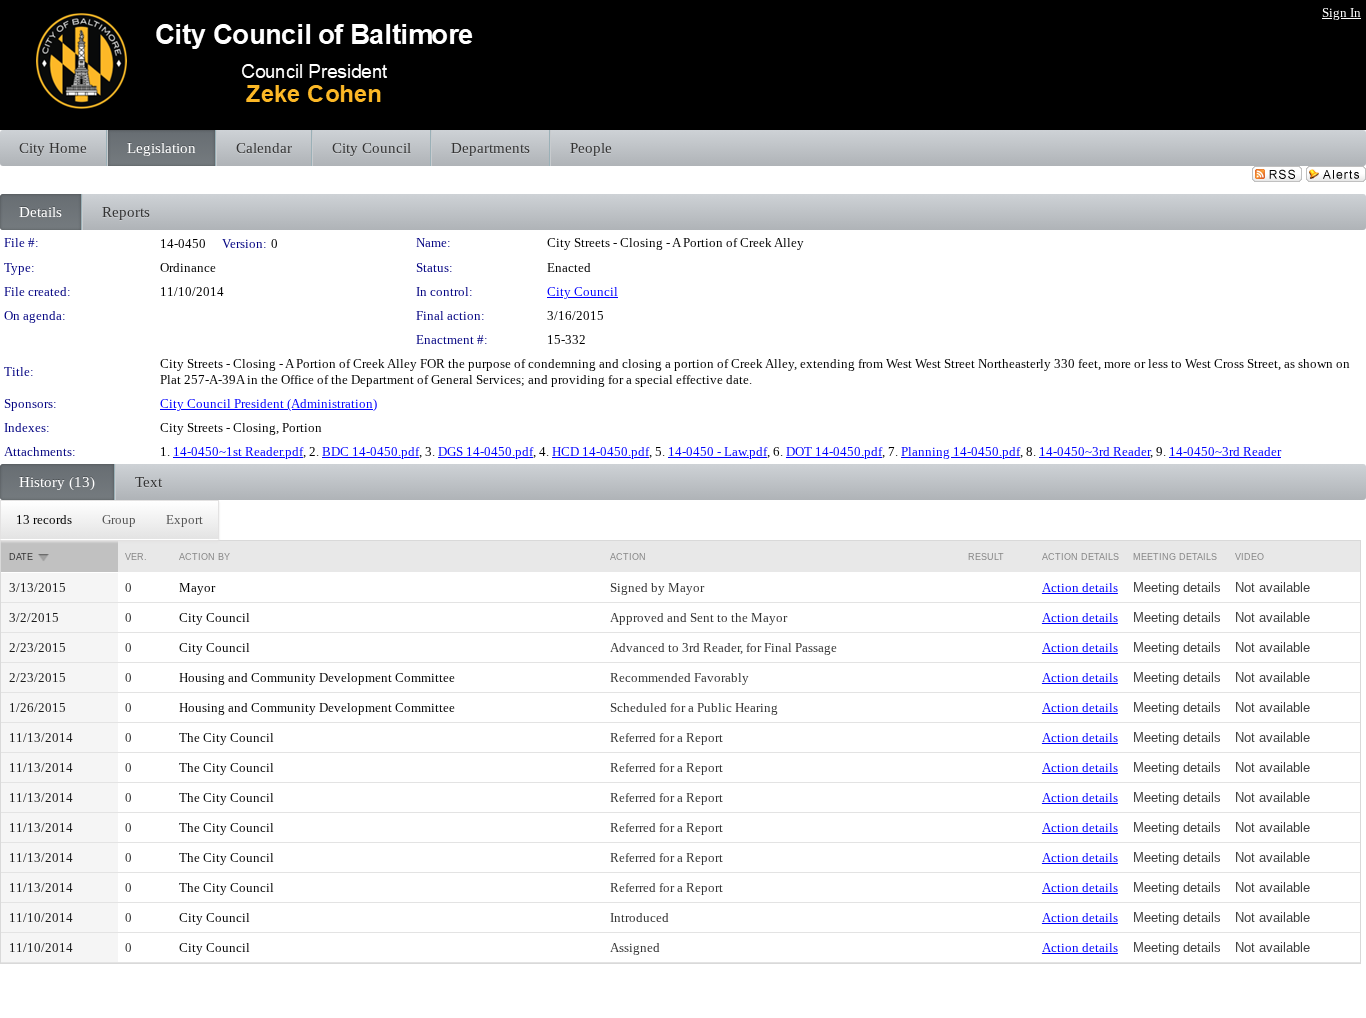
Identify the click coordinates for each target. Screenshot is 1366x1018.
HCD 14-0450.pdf (600, 451)
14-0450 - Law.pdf (717, 451)
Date (21, 557)
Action (628, 557)
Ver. (136, 557)
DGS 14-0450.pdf (485, 451)
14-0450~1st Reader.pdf (238, 451)
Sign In (1341, 12)
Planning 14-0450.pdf (960, 451)
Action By (204, 557)
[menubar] (109, 520)
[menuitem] (44, 520)
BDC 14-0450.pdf (370, 451)
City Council (582, 291)
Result (986, 557)
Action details (1080, 587)
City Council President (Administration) (268, 403)
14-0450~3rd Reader (1094, 451)
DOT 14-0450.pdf (834, 451)
